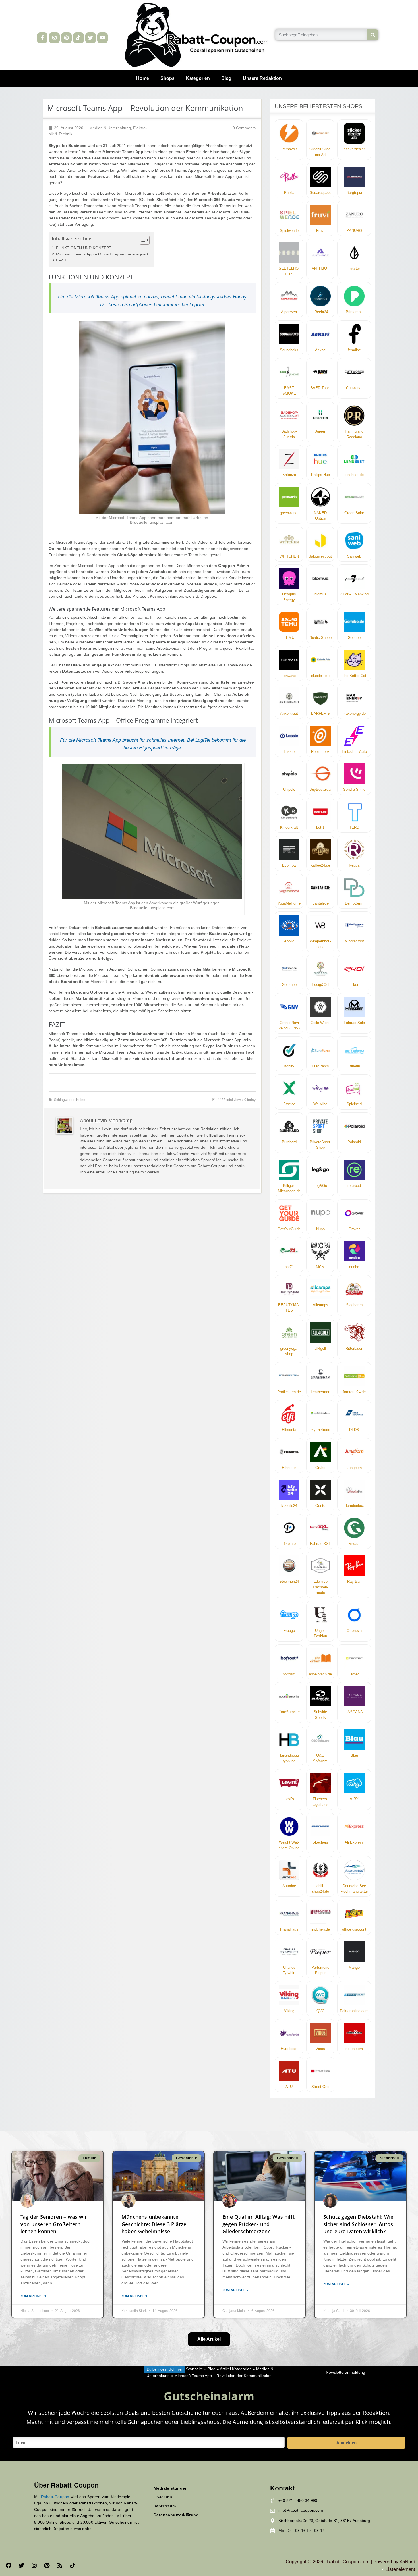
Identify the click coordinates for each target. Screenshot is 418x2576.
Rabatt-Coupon (55, 2497)
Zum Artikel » (33, 2296)
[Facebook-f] (42, 38)
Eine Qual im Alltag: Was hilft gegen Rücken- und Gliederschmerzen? (258, 2224)
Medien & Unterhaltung (110, 128)
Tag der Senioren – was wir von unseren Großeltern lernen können (54, 2224)
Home (143, 78)
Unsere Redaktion (262, 78)
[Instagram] (54, 38)
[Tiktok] (78, 38)
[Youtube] (103, 38)
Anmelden (346, 2443)
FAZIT (62, 260)
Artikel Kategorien (236, 2369)
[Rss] (60, 2565)
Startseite (194, 2369)
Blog (226, 78)
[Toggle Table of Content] (142, 240)
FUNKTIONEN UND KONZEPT (84, 248)
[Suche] (373, 35)
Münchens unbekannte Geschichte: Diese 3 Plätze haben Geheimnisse (154, 2224)
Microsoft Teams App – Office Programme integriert (102, 254)
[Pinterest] (66, 38)
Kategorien (198, 78)
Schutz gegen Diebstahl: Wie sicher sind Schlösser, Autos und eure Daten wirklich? (358, 2224)
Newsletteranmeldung (345, 2372)
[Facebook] (9, 2565)
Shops (167, 78)
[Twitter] (91, 38)
